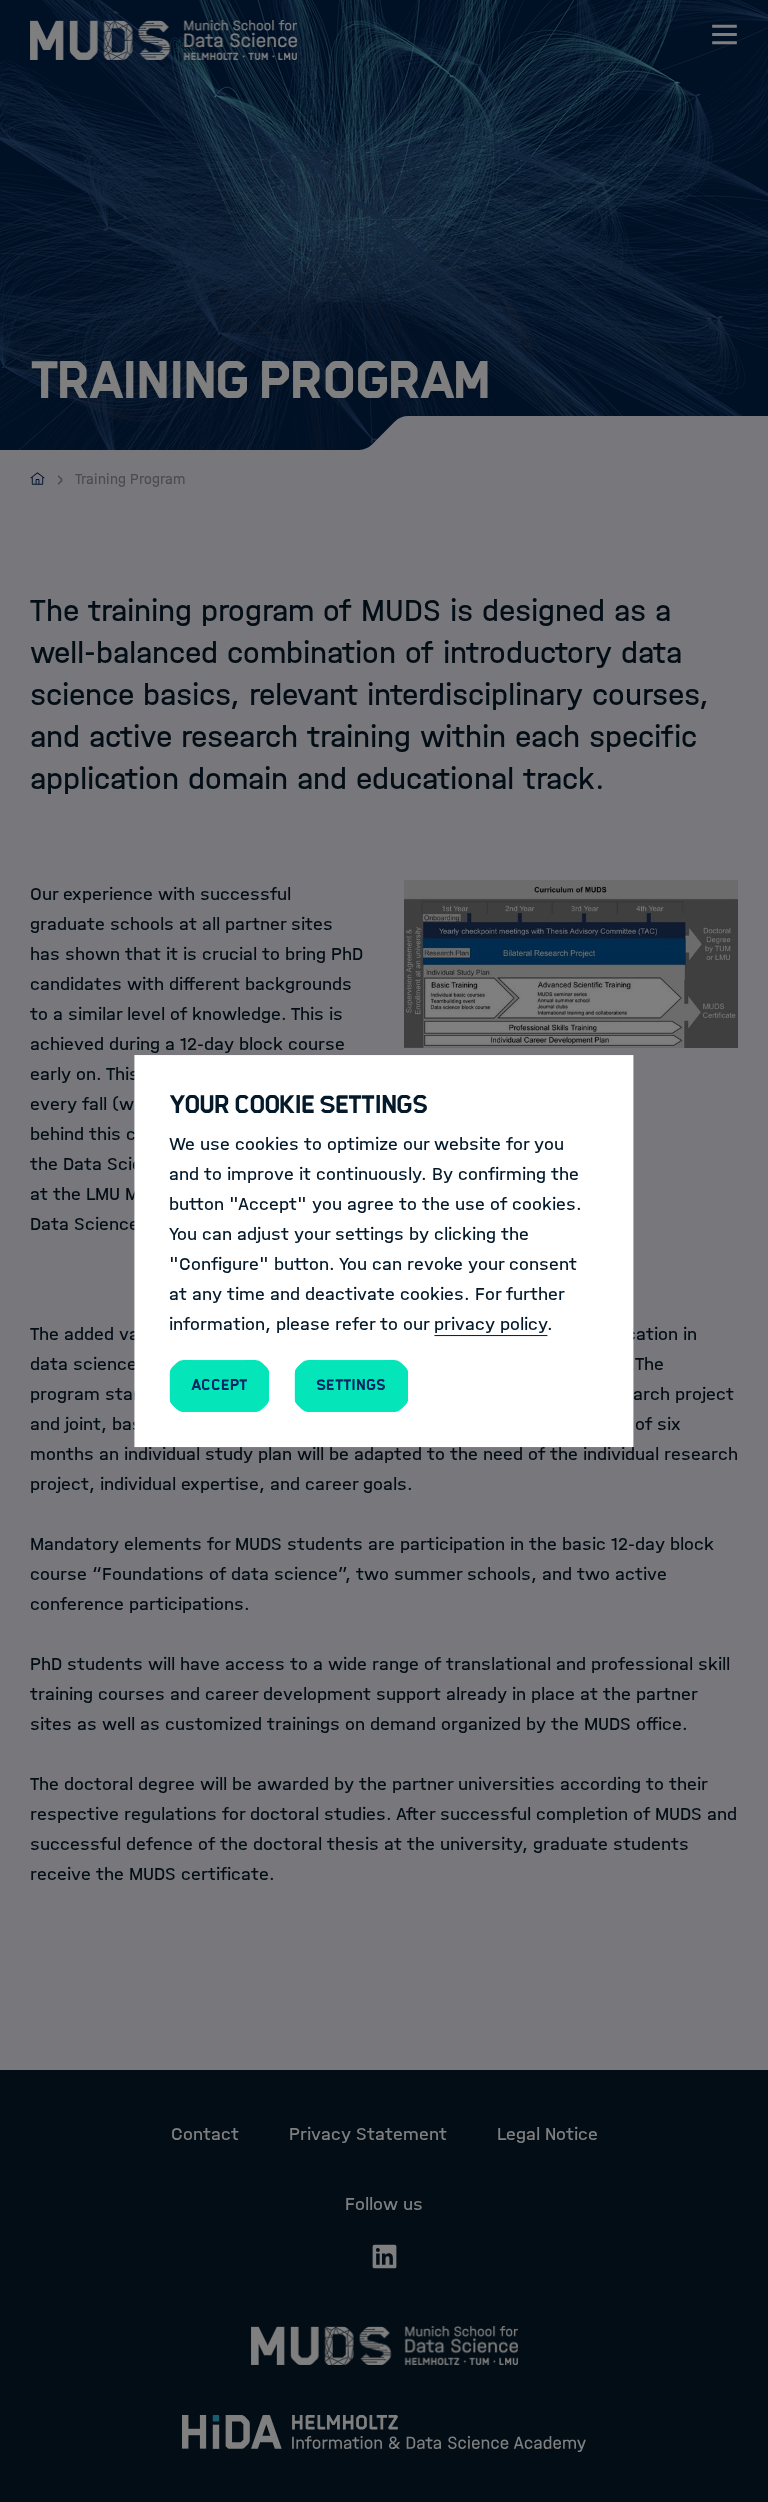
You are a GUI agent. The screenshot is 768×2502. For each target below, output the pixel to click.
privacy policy (490, 1324)
